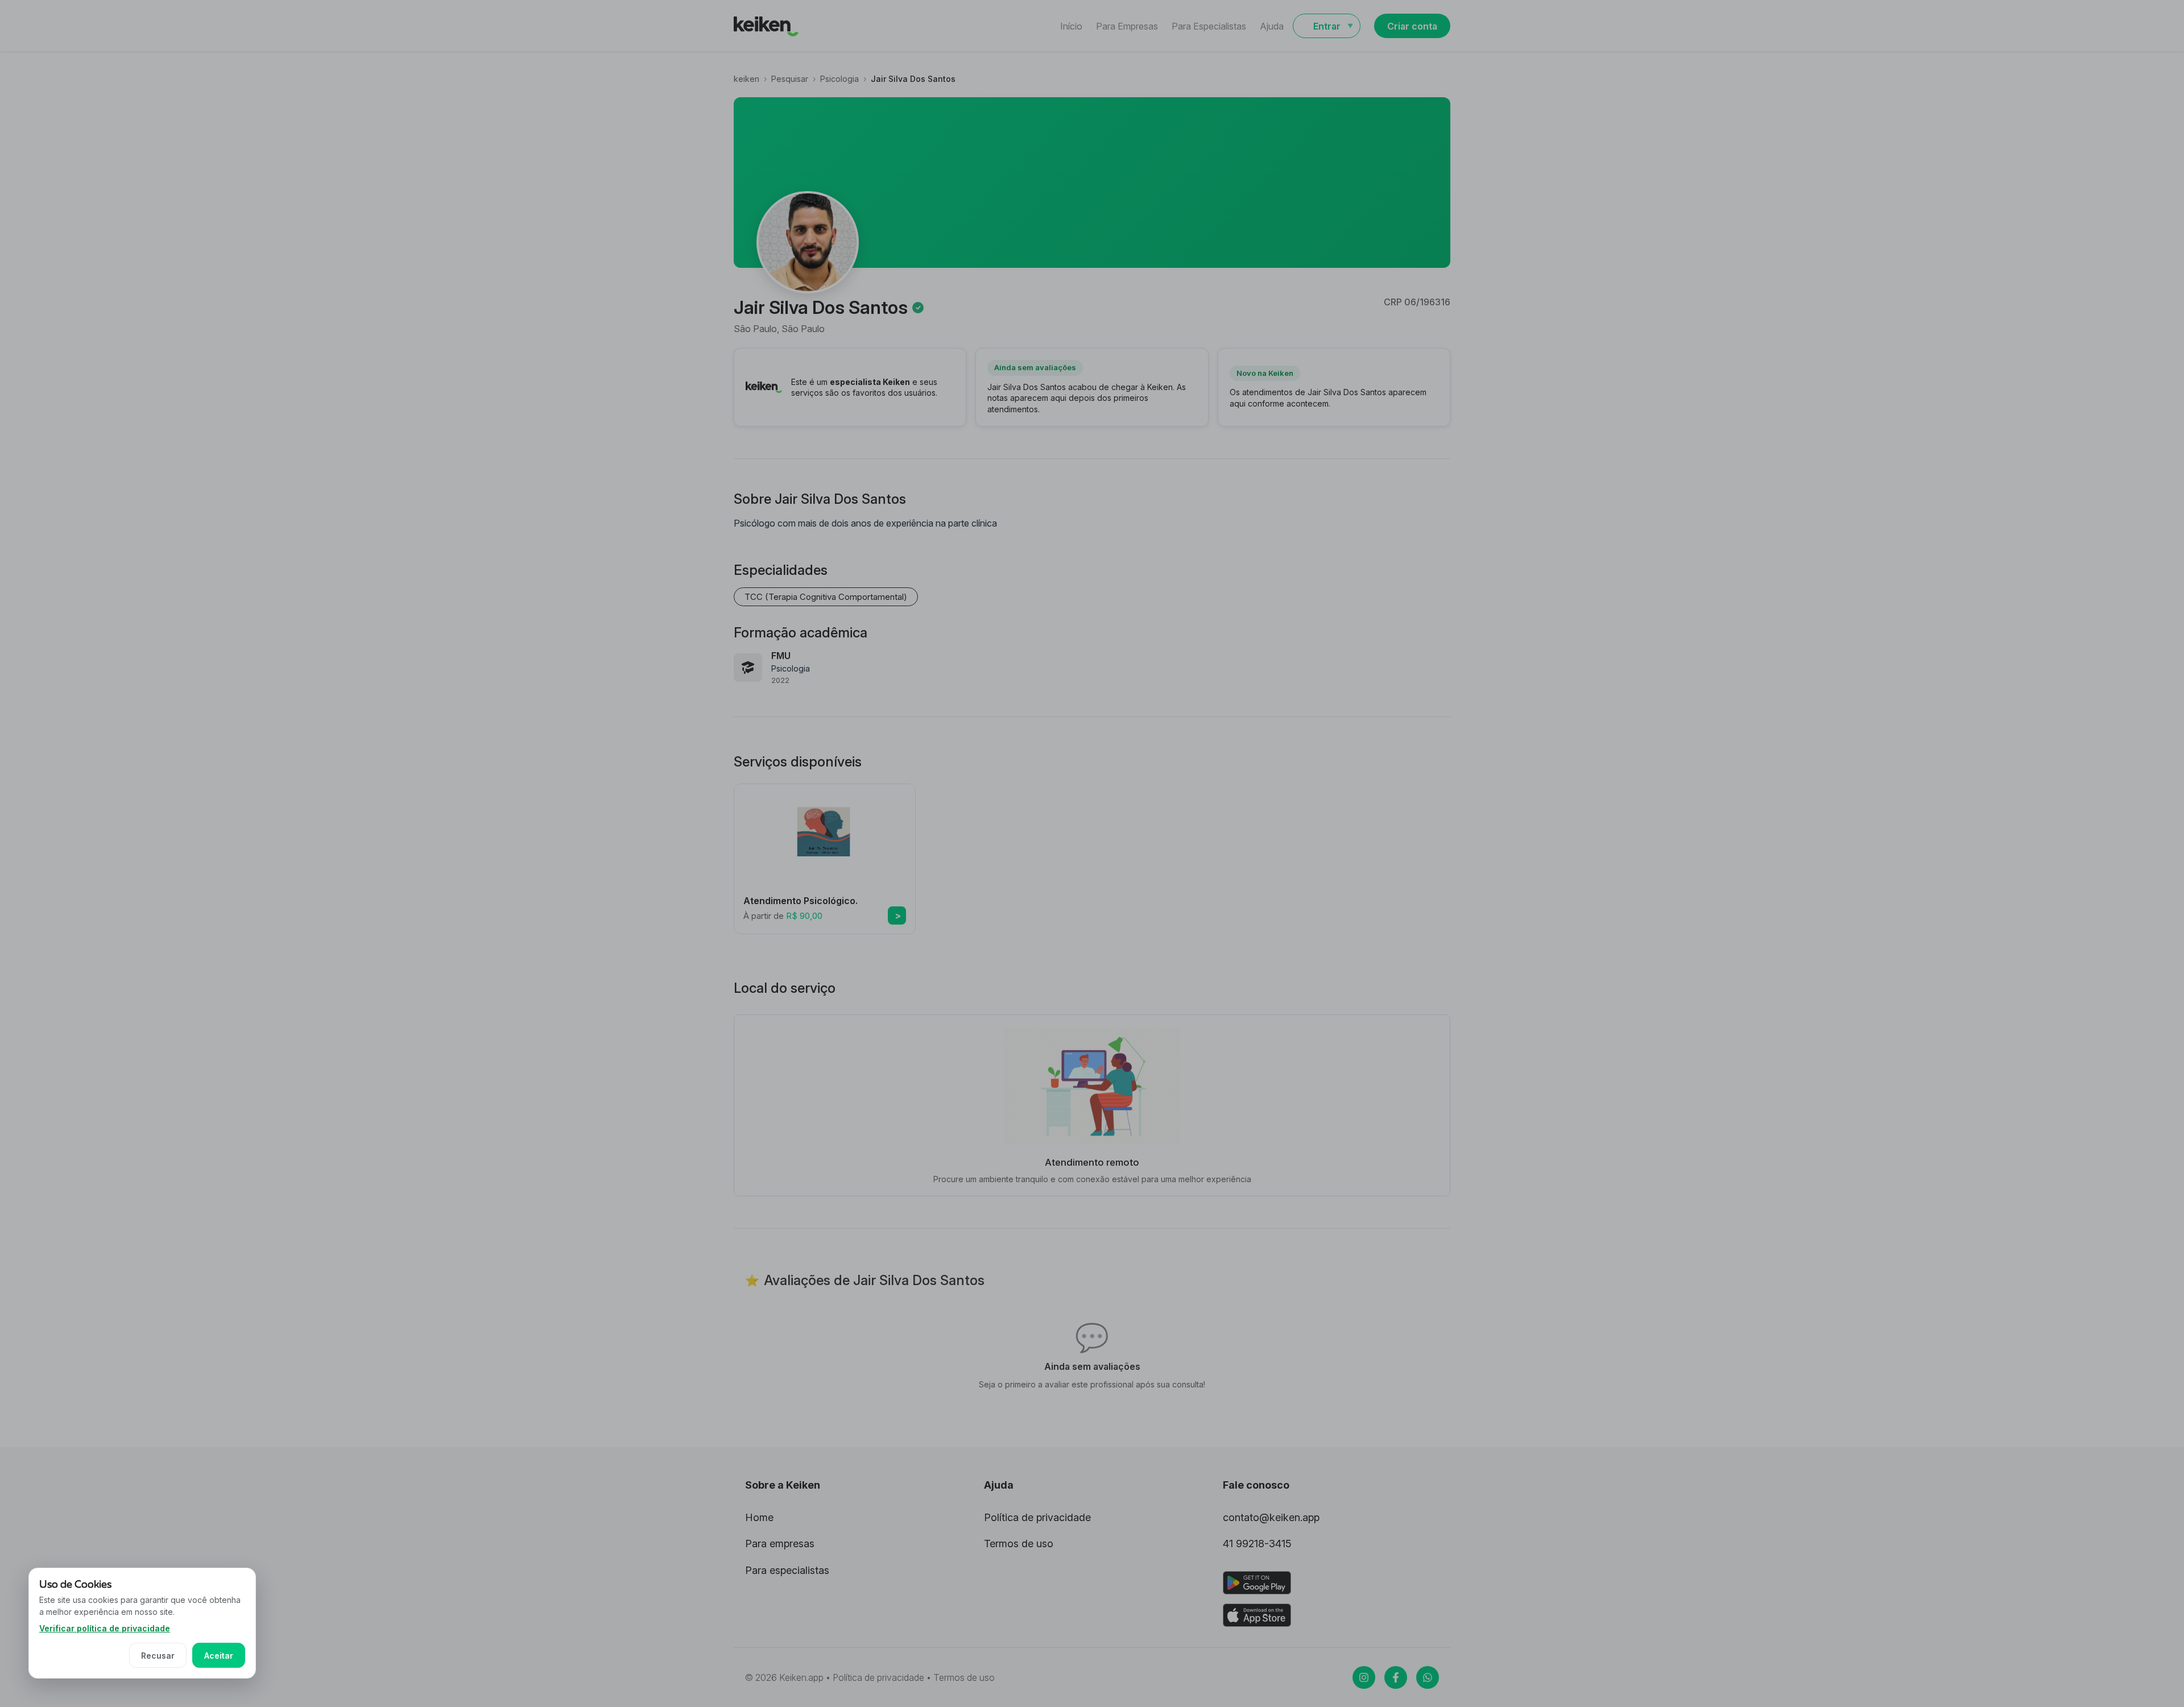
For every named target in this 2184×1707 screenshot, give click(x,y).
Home (759, 1517)
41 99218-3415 (1257, 1544)
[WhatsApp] (1428, 1677)
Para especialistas (787, 1570)
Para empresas (780, 1544)
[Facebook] (1396, 1677)
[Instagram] (1364, 1677)
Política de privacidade (1037, 1517)
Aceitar (219, 1656)
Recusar (158, 1656)
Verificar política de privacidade (105, 1628)
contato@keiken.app (1271, 1517)
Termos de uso (1019, 1544)
